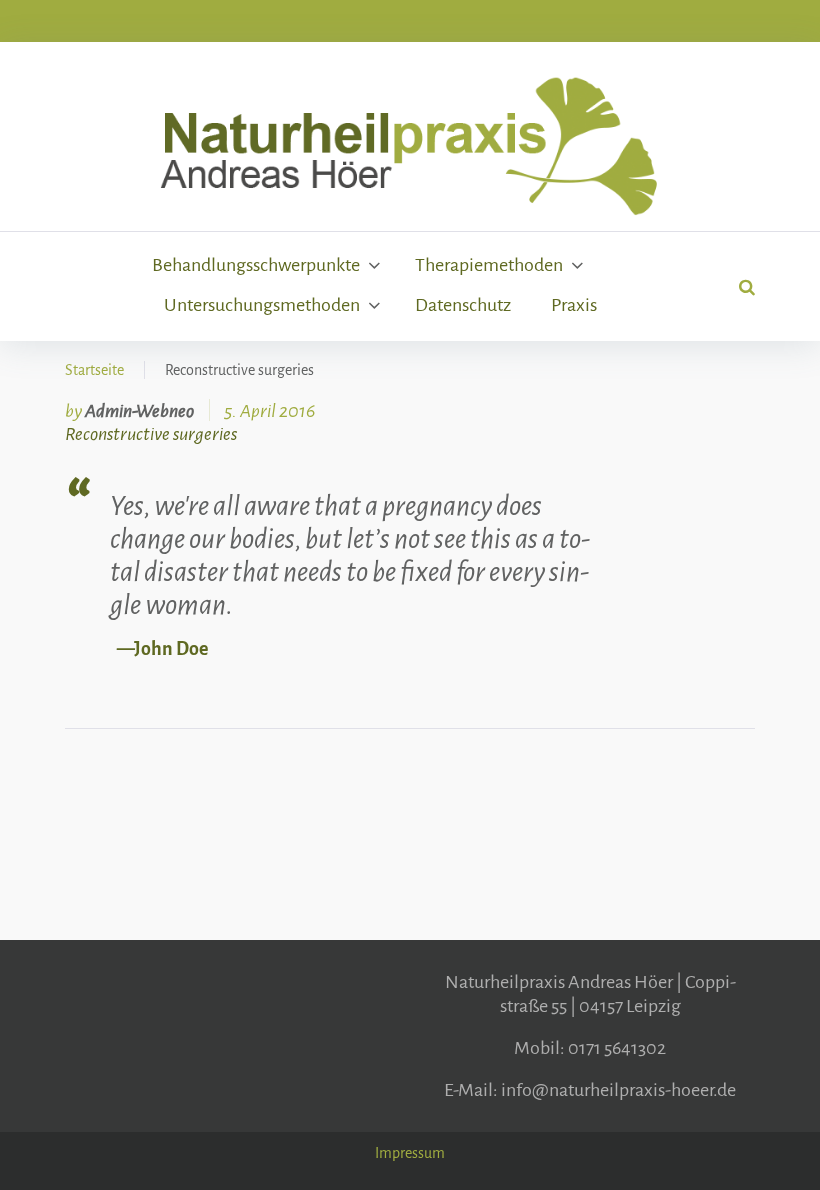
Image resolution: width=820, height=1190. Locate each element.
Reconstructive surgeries (151, 434)
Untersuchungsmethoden (262, 305)
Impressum (410, 1153)
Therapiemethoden (489, 265)
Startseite (94, 370)
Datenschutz (463, 305)
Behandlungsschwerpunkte (256, 265)
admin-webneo (139, 411)
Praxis (574, 305)
